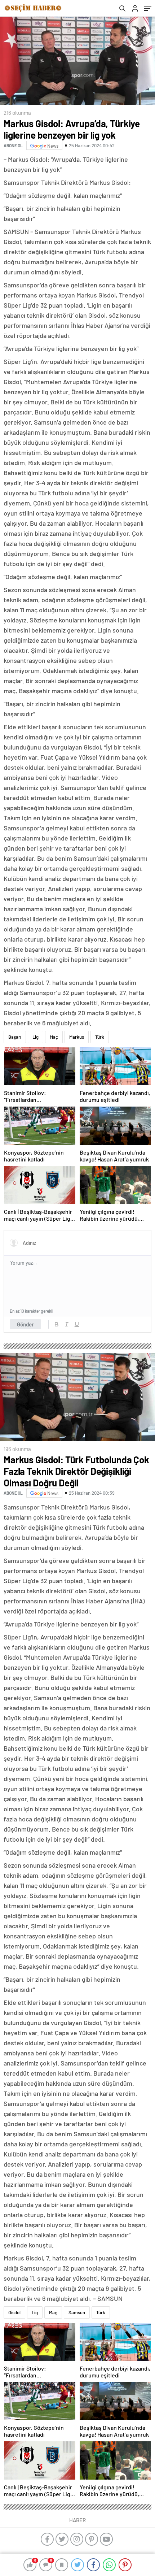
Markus (77, 1037)
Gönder (25, 1324)
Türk (100, 1037)
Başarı (15, 1037)
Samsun (77, 2312)
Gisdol (14, 2312)
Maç (54, 1037)
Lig (36, 1037)
